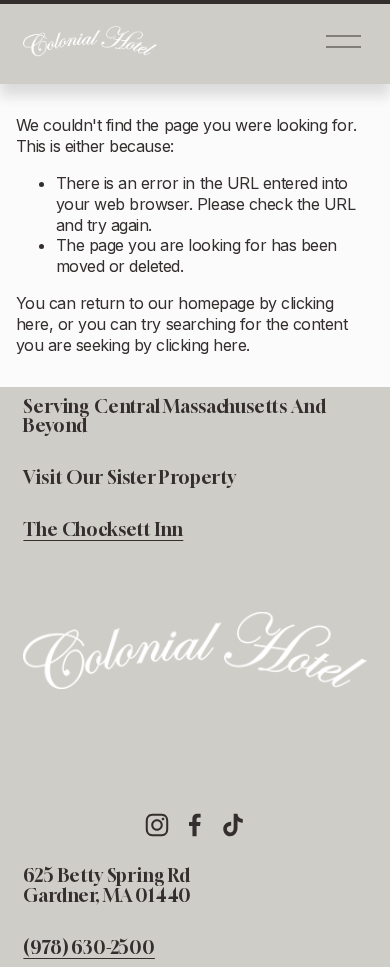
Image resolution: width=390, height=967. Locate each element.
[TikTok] (233, 825)
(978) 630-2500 (88, 948)
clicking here (201, 345)
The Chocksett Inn (103, 530)
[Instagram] (157, 825)
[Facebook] (195, 825)
